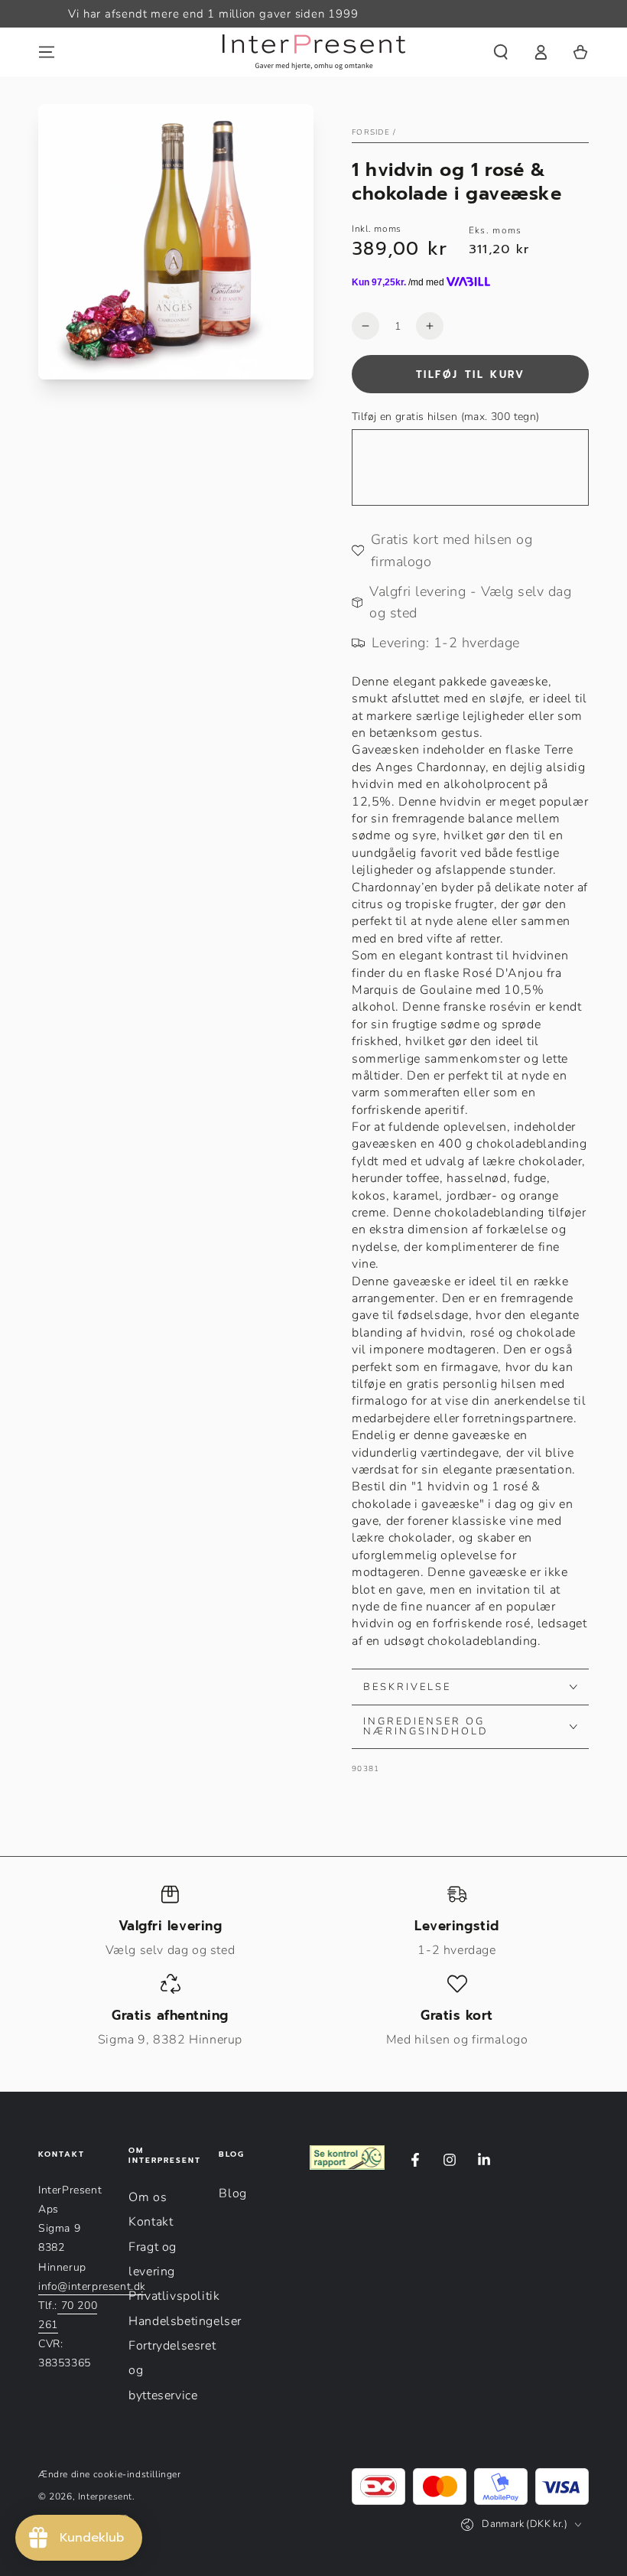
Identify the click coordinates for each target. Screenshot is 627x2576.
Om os (148, 2197)
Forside (371, 132)
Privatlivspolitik (174, 2296)
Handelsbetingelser (185, 2321)
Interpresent (105, 2496)
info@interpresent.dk (92, 2286)
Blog (232, 2193)
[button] (501, 52)
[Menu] (47, 52)
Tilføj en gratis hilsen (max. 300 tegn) (446, 417)
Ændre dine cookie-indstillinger (110, 2474)
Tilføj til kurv (471, 375)
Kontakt (151, 2222)
